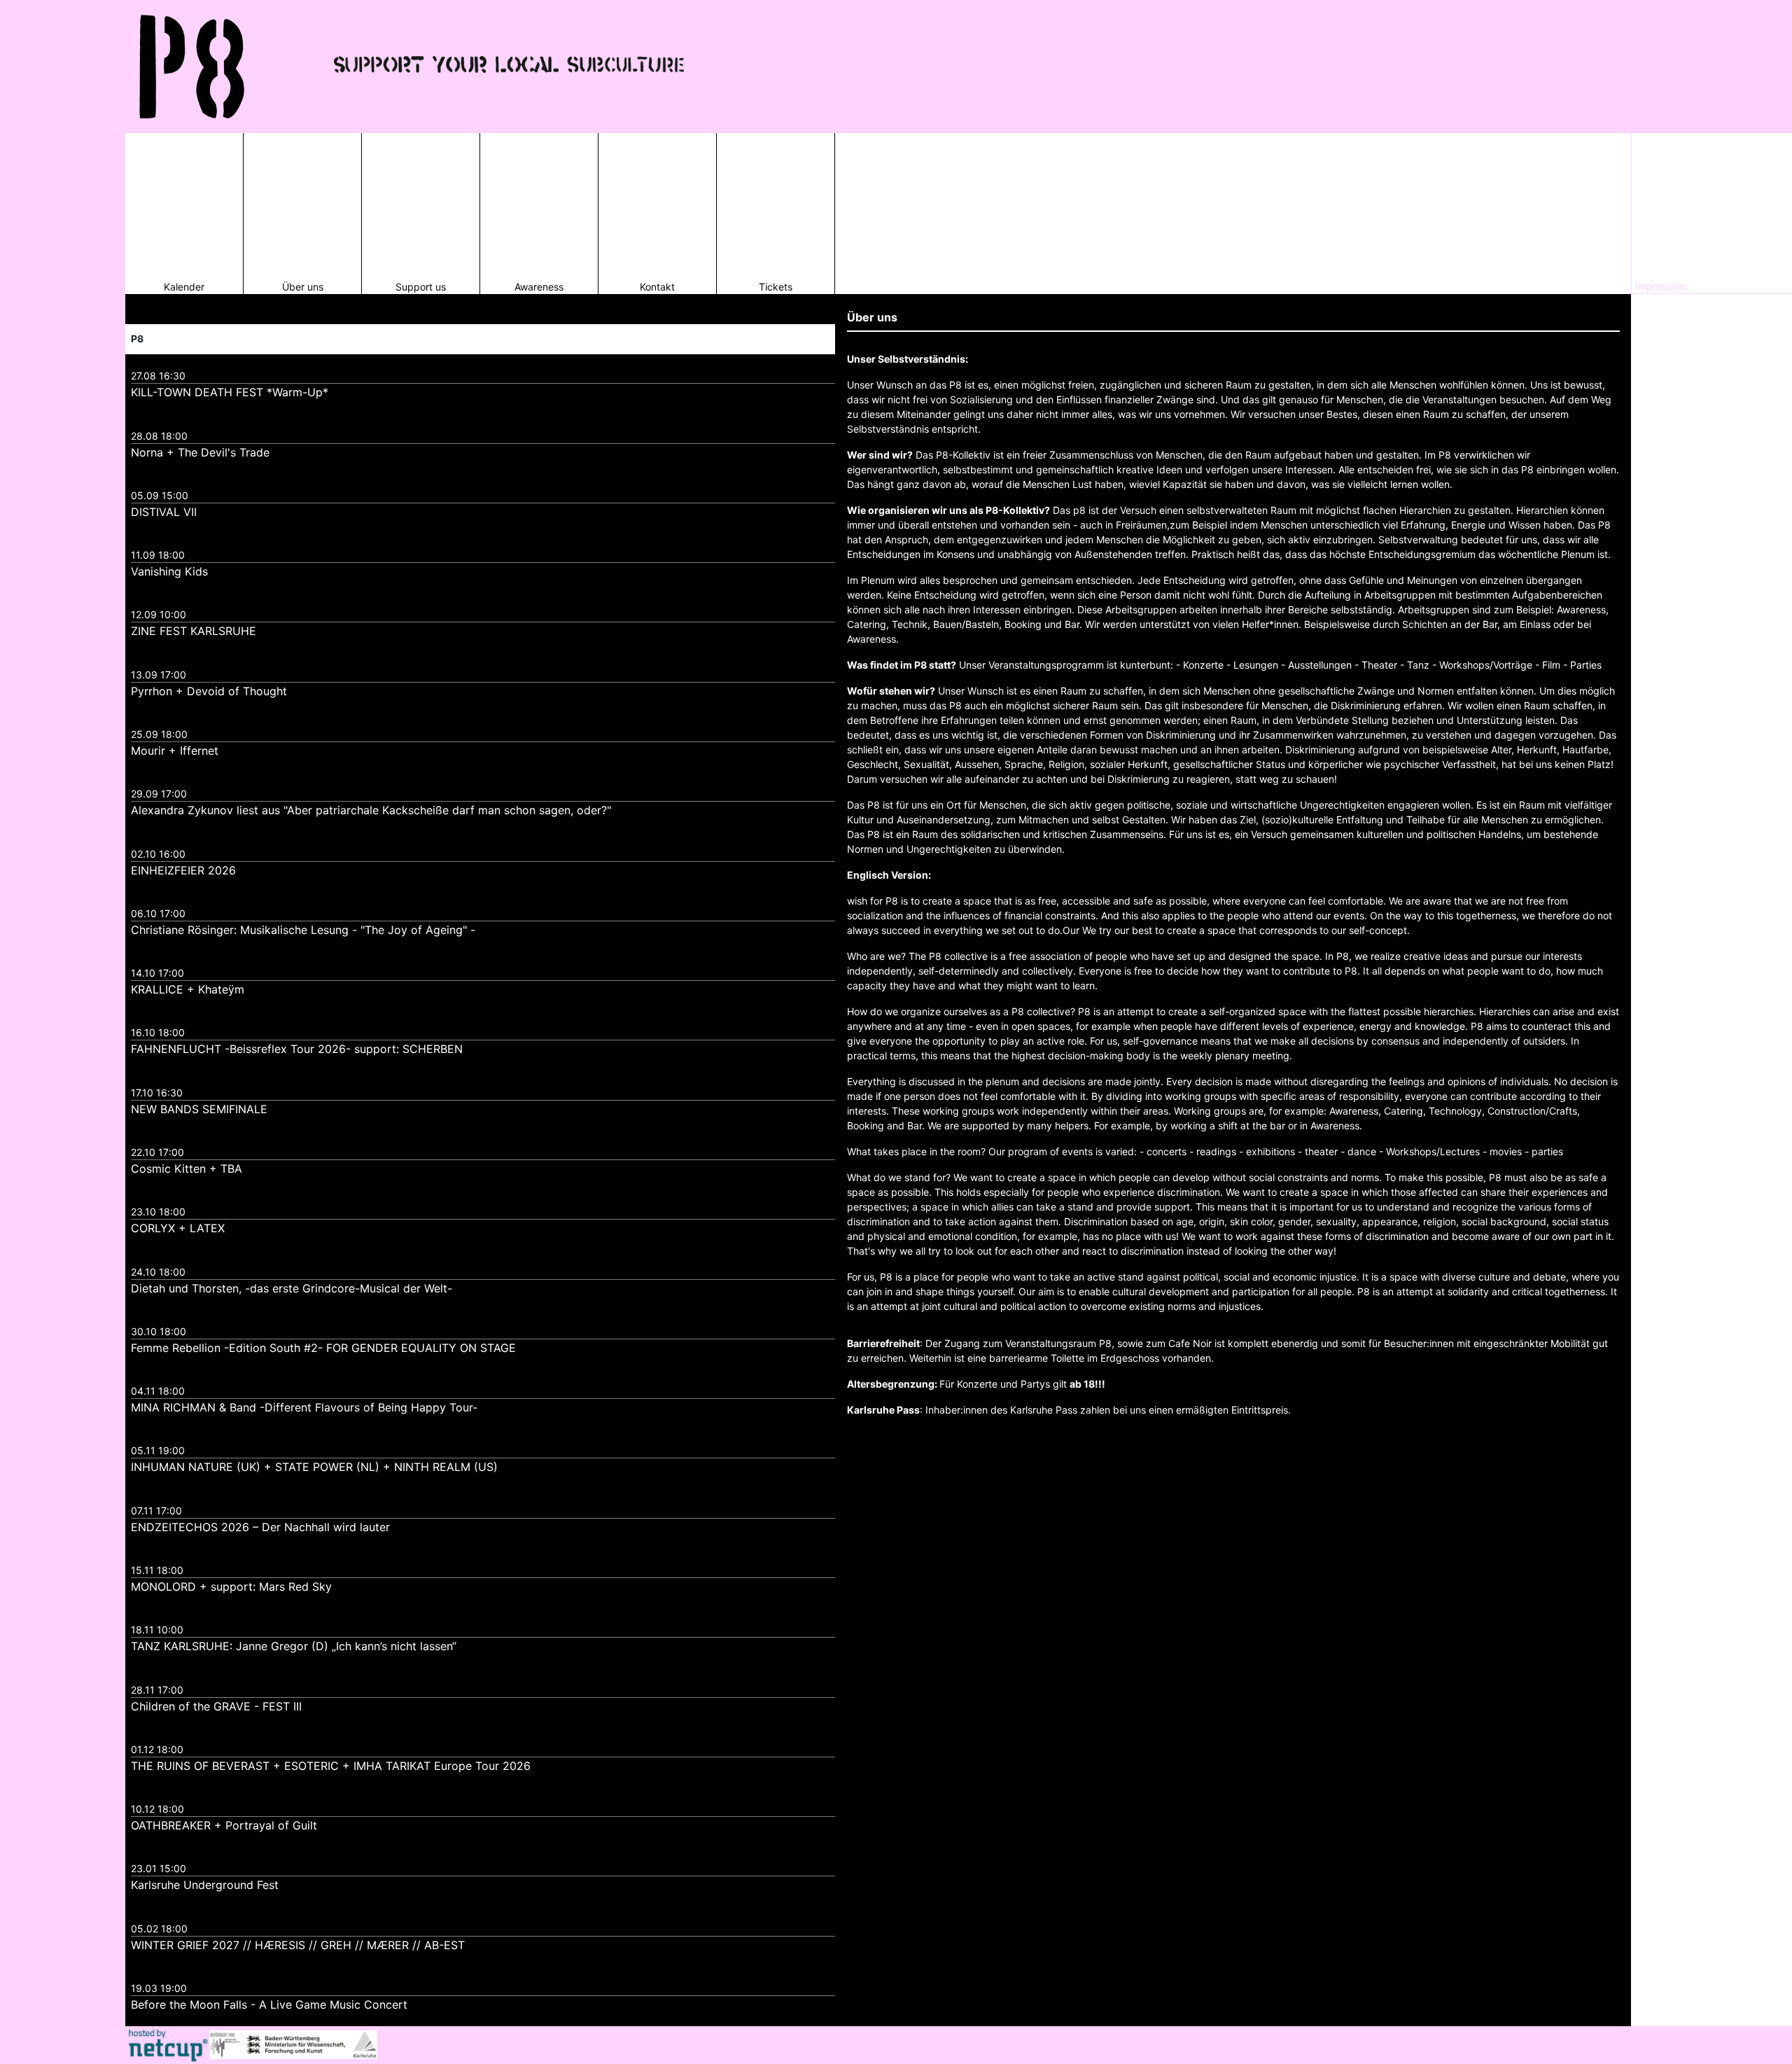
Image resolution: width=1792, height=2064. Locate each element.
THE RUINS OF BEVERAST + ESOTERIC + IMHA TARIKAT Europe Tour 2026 (331, 1766)
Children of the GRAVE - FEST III (216, 1706)
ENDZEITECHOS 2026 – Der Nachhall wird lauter (260, 1527)
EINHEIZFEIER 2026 (183, 870)
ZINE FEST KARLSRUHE (194, 631)
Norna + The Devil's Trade (200, 452)
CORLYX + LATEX (178, 1228)
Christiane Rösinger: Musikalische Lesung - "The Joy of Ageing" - (303, 930)
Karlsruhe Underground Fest (205, 1885)
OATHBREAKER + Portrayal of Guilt (224, 1825)
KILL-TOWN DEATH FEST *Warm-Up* (230, 392)
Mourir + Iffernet (175, 751)
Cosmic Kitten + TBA (187, 1169)
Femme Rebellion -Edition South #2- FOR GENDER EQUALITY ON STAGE (323, 1348)
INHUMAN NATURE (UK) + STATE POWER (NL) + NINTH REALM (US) (314, 1467)
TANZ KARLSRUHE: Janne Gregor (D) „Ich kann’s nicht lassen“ (294, 1646)
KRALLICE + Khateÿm (188, 989)
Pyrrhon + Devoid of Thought (209, 691)
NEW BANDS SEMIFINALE (199, 1109)
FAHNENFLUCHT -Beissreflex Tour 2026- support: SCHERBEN (297, 1049)
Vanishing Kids (169, 571)
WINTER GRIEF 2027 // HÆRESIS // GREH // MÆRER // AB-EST (298, 1945)
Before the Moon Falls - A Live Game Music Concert (269, 2004)
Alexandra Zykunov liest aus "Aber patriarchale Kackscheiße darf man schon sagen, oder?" (371, 810)
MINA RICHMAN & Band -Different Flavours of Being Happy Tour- (304, 1407)
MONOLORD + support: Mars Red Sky (231, 1587)
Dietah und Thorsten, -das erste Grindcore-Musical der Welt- (292, 1288)
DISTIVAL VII (164, 512)
